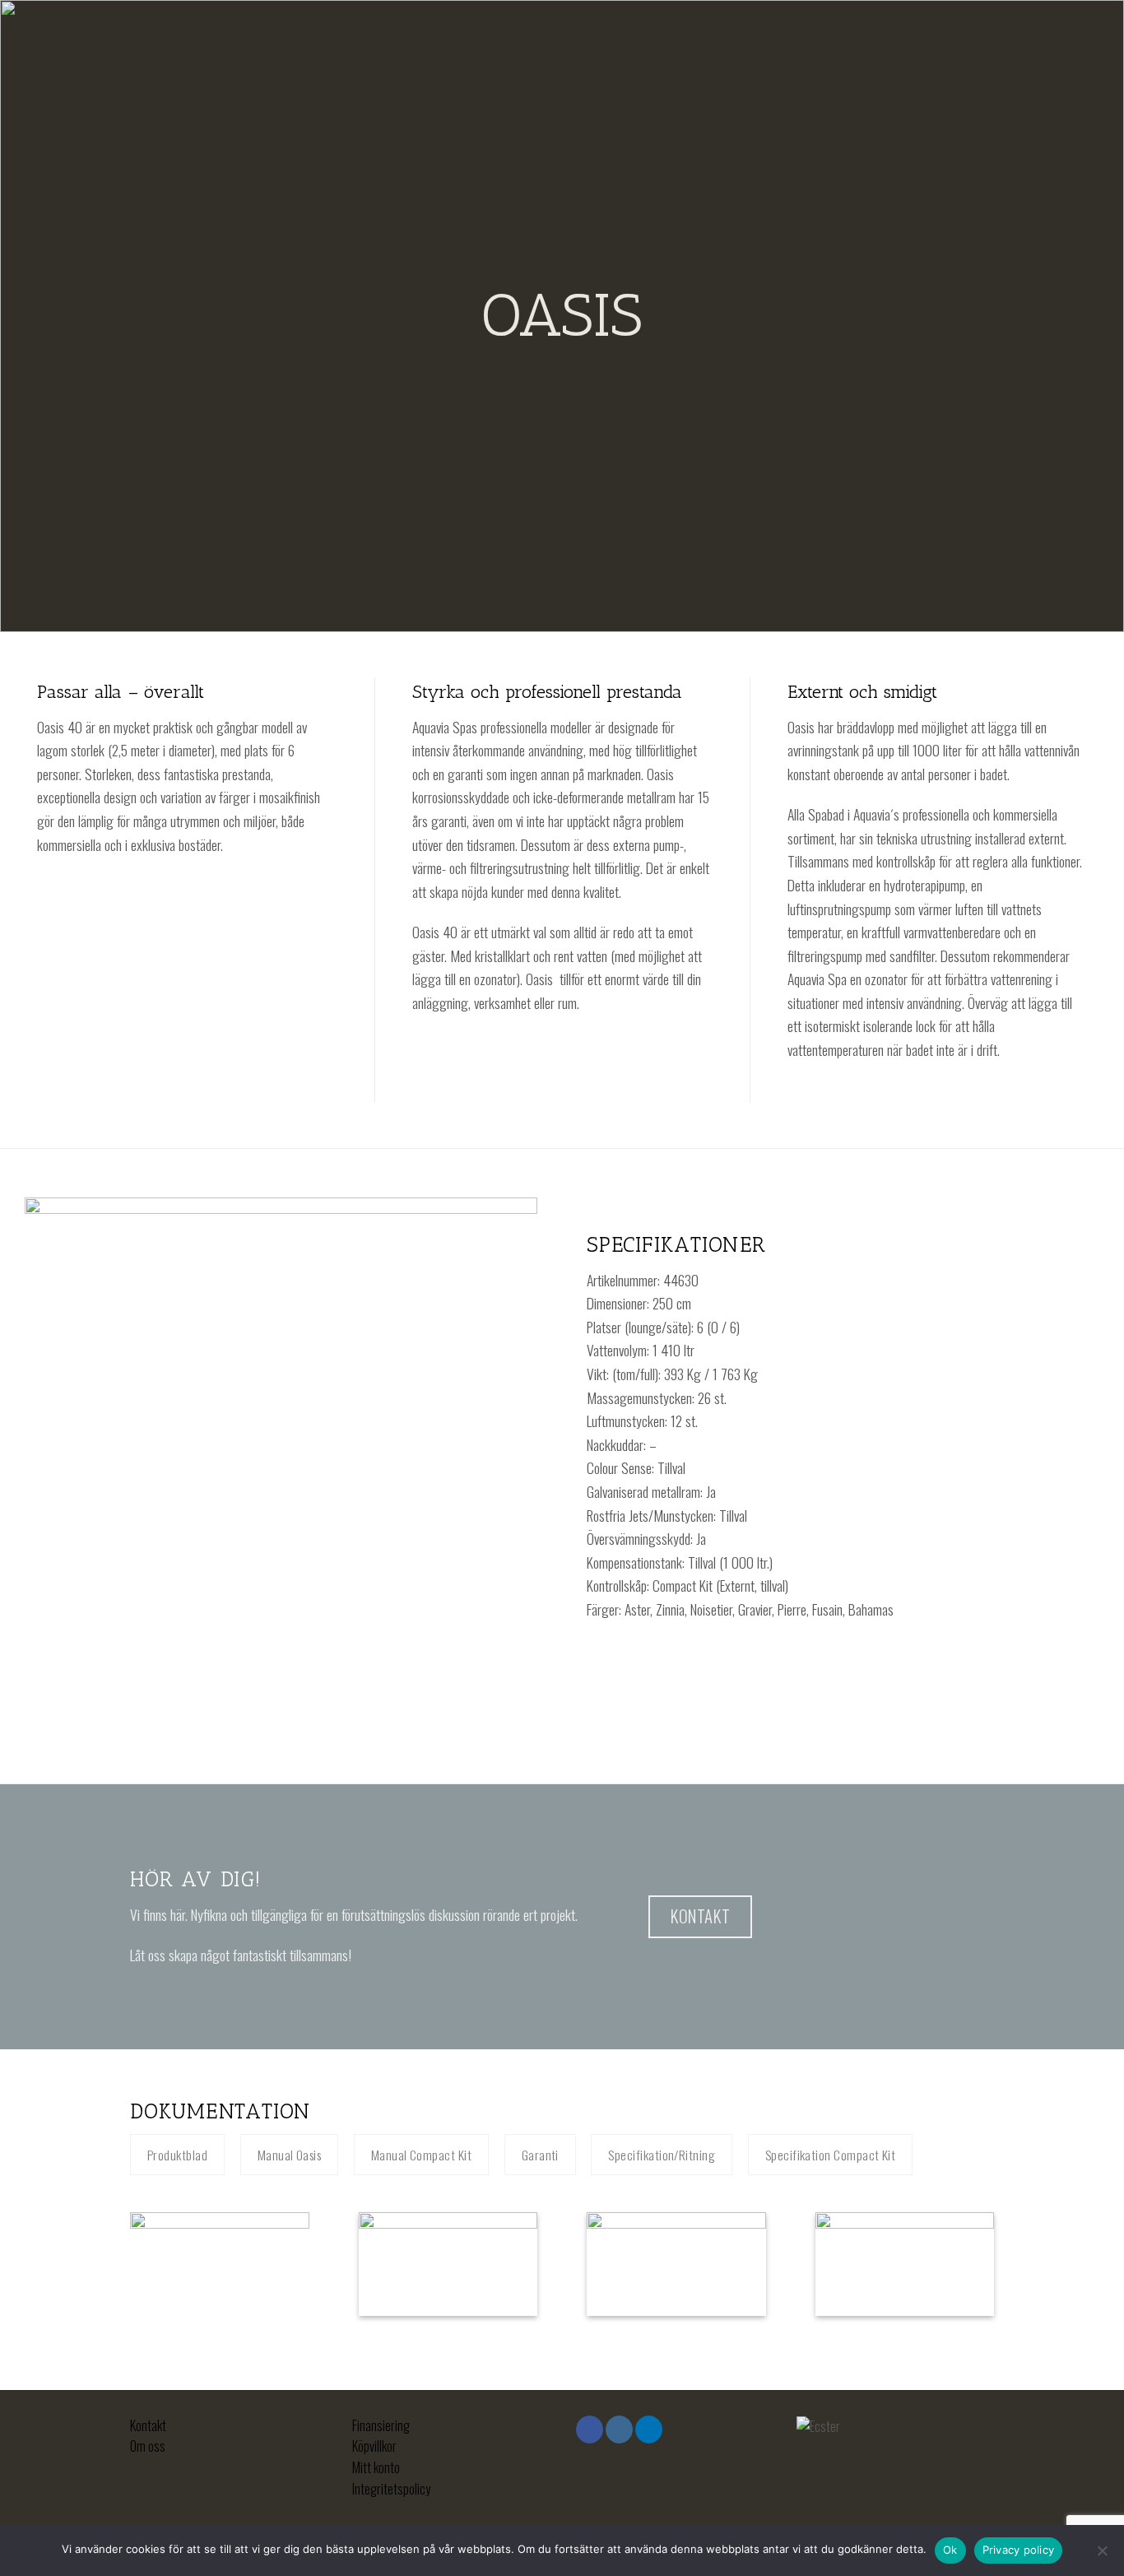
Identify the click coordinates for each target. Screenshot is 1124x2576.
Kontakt (148, 2425)
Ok (950, 2550)
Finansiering (381, 2425)
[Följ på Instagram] (619, 2430)
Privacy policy (1019, 2550)
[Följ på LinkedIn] (649, 2430)
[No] (1102, 2555)
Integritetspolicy (391, 2489)
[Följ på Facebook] (590, 2430)
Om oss (148, 2446)
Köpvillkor (374, 2446)
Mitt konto (376, 2467)
